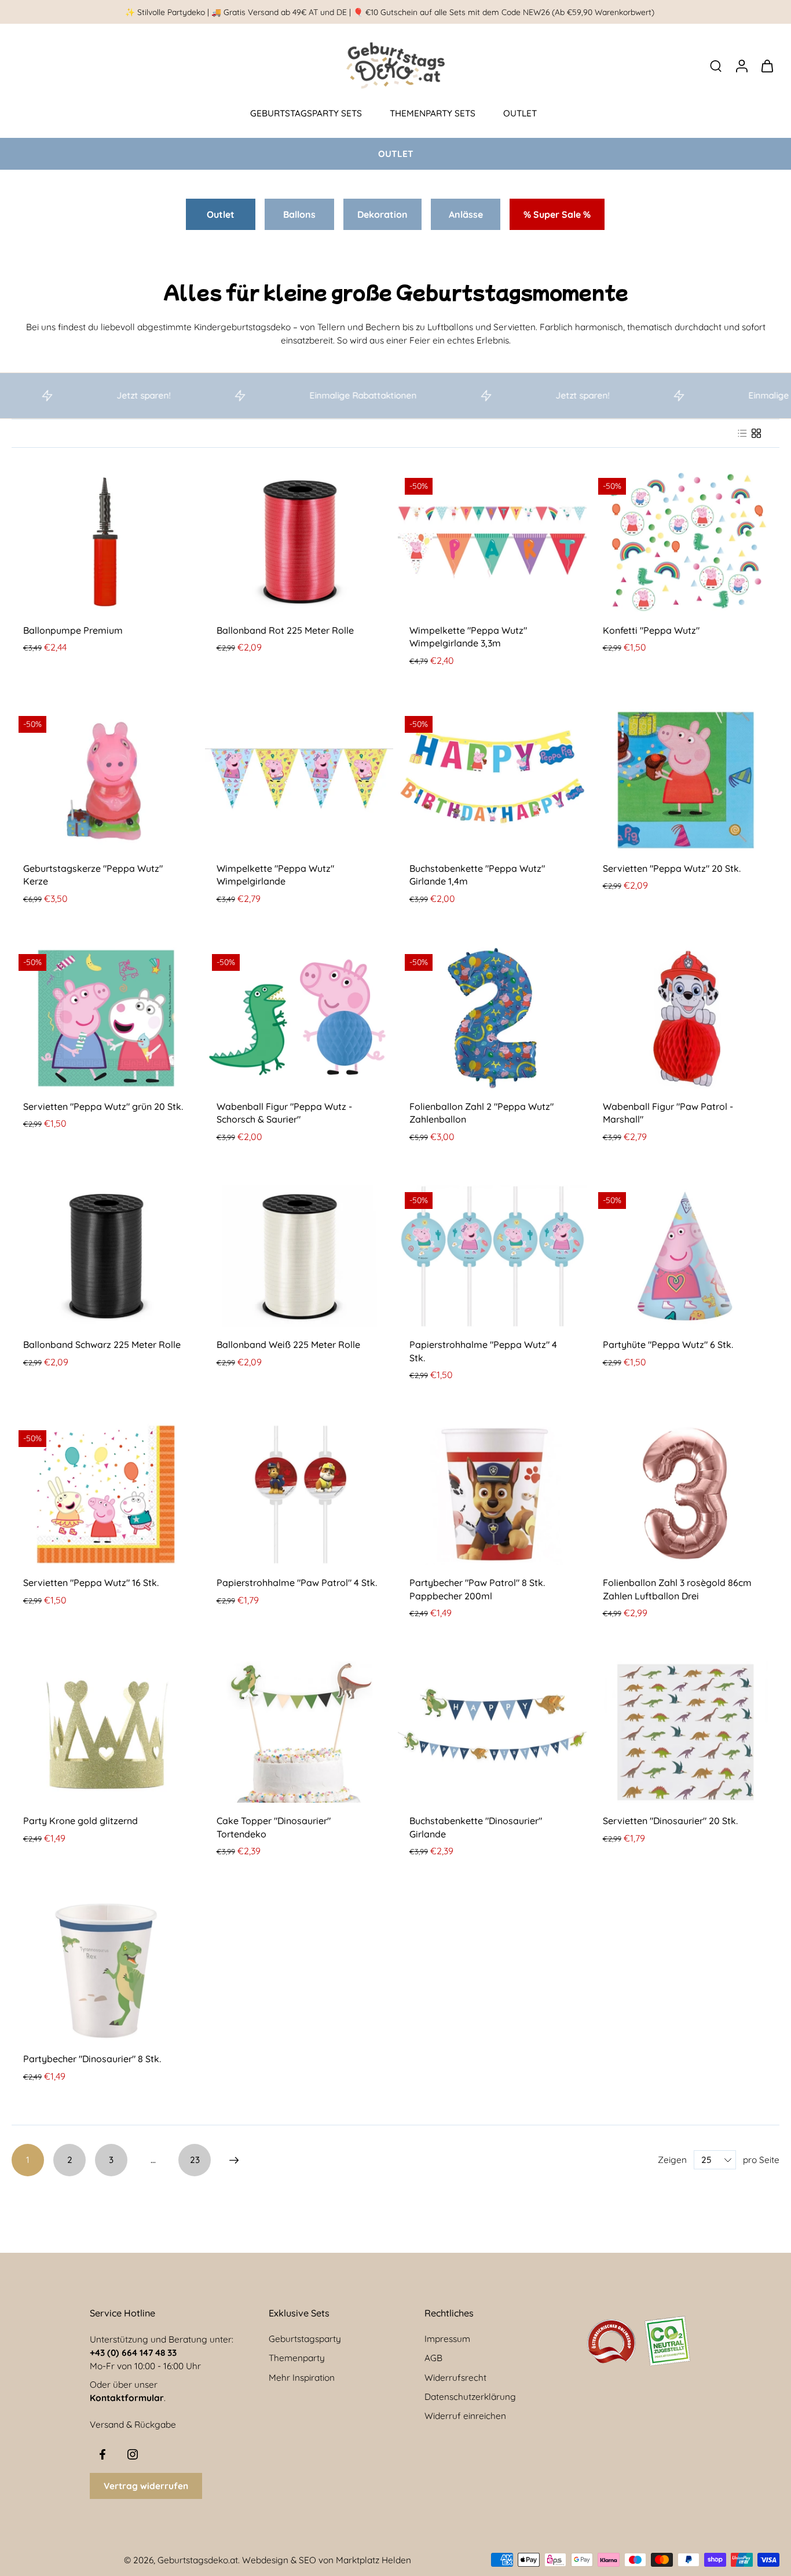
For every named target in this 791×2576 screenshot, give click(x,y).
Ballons (299, 214)
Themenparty (297, 2358)
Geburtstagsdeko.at (198, 2560)
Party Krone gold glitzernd (80, 1821)
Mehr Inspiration (302, 2378)
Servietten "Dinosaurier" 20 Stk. (670, 1821)
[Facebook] (102, 2454)
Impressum (447, 2339)
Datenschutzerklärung (470, 2397)
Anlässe (466, 214)
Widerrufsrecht (455, 2378)
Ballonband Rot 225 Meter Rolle (285, 630)
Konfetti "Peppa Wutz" (651, 630)
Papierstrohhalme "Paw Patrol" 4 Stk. (297, 1583)
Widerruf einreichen (465, 2416)
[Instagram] (133, 2454)
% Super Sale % (557, 214)
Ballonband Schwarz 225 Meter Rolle (102, 1344)
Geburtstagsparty (305, 2339)
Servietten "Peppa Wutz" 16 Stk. (91, 1583)
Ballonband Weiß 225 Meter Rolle (288, 1344)
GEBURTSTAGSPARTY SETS (306, 113)
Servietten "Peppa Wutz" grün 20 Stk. (103, 1106)
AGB (433, 2358)
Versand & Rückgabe (133, 2425)
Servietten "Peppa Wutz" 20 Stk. (672, 868)
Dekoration (382, 214)
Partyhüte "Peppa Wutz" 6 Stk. (668, 1344)
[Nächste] (234, 2160)
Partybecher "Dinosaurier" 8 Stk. (92, 2059)
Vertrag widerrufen (146, 2486)
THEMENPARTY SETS (433, 113)
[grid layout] (756, 433)
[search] (716, 65)
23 (195, 2160)
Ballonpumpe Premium (73, 630)
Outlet (221, 214)
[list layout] (742, 433)
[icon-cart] (767, 65)
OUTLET (520, 113)
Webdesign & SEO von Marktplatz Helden (327, 2560)
